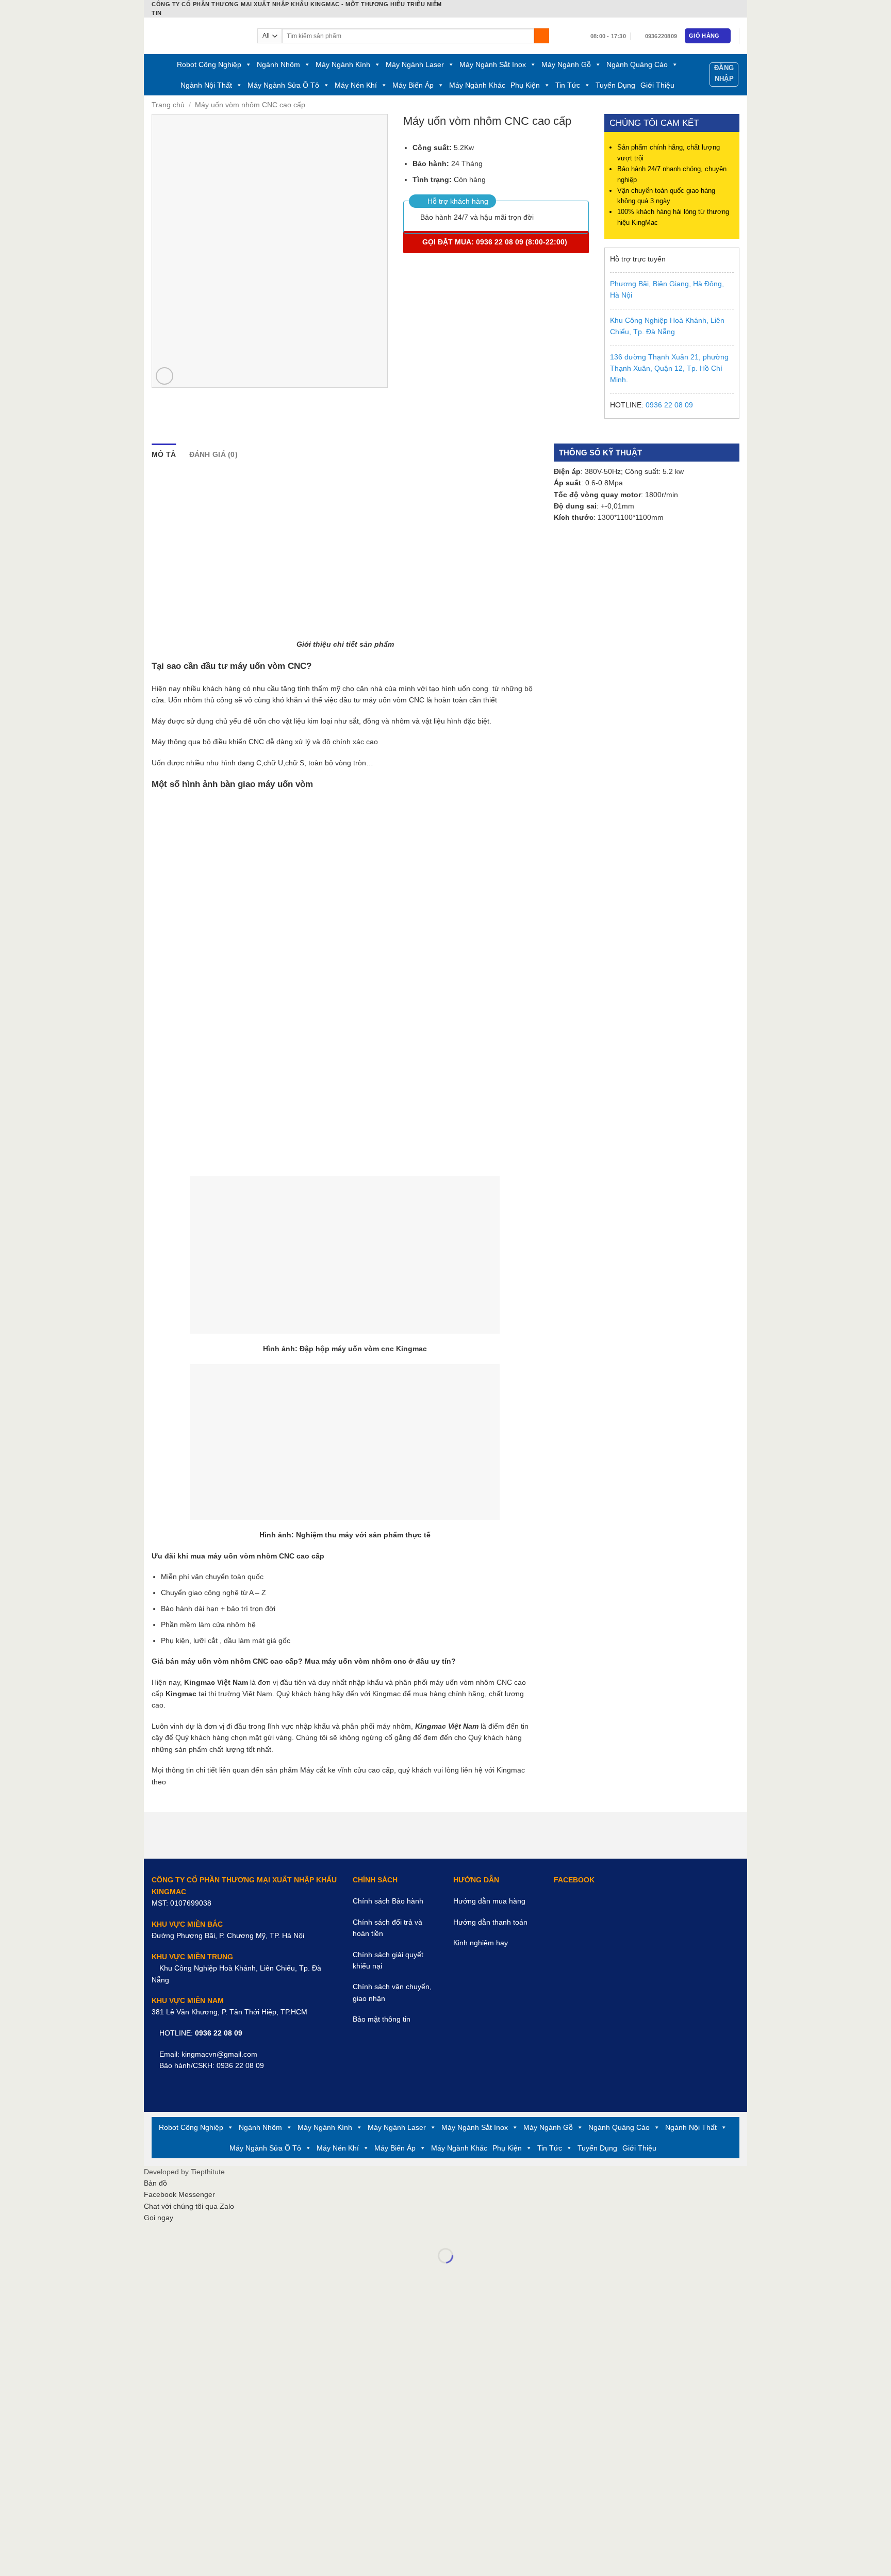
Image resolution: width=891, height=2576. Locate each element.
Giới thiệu (657, 85)
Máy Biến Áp (413, 85)
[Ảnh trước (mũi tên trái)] (153, 2272)
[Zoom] (164, 376)
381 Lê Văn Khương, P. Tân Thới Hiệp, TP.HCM (229, 2012)
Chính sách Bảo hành (388, 1901)
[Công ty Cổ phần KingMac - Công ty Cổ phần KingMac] (197, 36)
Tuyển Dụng (615, 85)
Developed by (184, 2172)
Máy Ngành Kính (343, 64)
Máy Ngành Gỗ (566, 64)
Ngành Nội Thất (206, 85)
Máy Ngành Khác (477, 85)
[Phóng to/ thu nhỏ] (180, 2233)
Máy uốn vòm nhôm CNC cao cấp (250, 105)
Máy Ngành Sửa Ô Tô (283, 85)
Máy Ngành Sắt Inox (493, 64)
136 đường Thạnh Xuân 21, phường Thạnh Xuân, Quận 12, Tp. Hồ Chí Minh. (669, 368)
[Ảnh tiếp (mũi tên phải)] (180, 2272)
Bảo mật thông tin (382, 2019)
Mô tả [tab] (164, 454)
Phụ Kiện (525, 85)
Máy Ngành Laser (415, 64)
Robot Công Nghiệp (209, 64)
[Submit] (542, 36)
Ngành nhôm (278, 64)
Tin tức (568, 85)
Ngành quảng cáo (637, 64)
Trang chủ (168, 105)
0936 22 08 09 (669, 405)
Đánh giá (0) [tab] (213, 454)
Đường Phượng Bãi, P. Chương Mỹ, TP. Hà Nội (228, 1935)
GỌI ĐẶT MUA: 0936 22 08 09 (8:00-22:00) (496, 242)
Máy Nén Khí (356, 85)
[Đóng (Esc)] (153, 2233)
